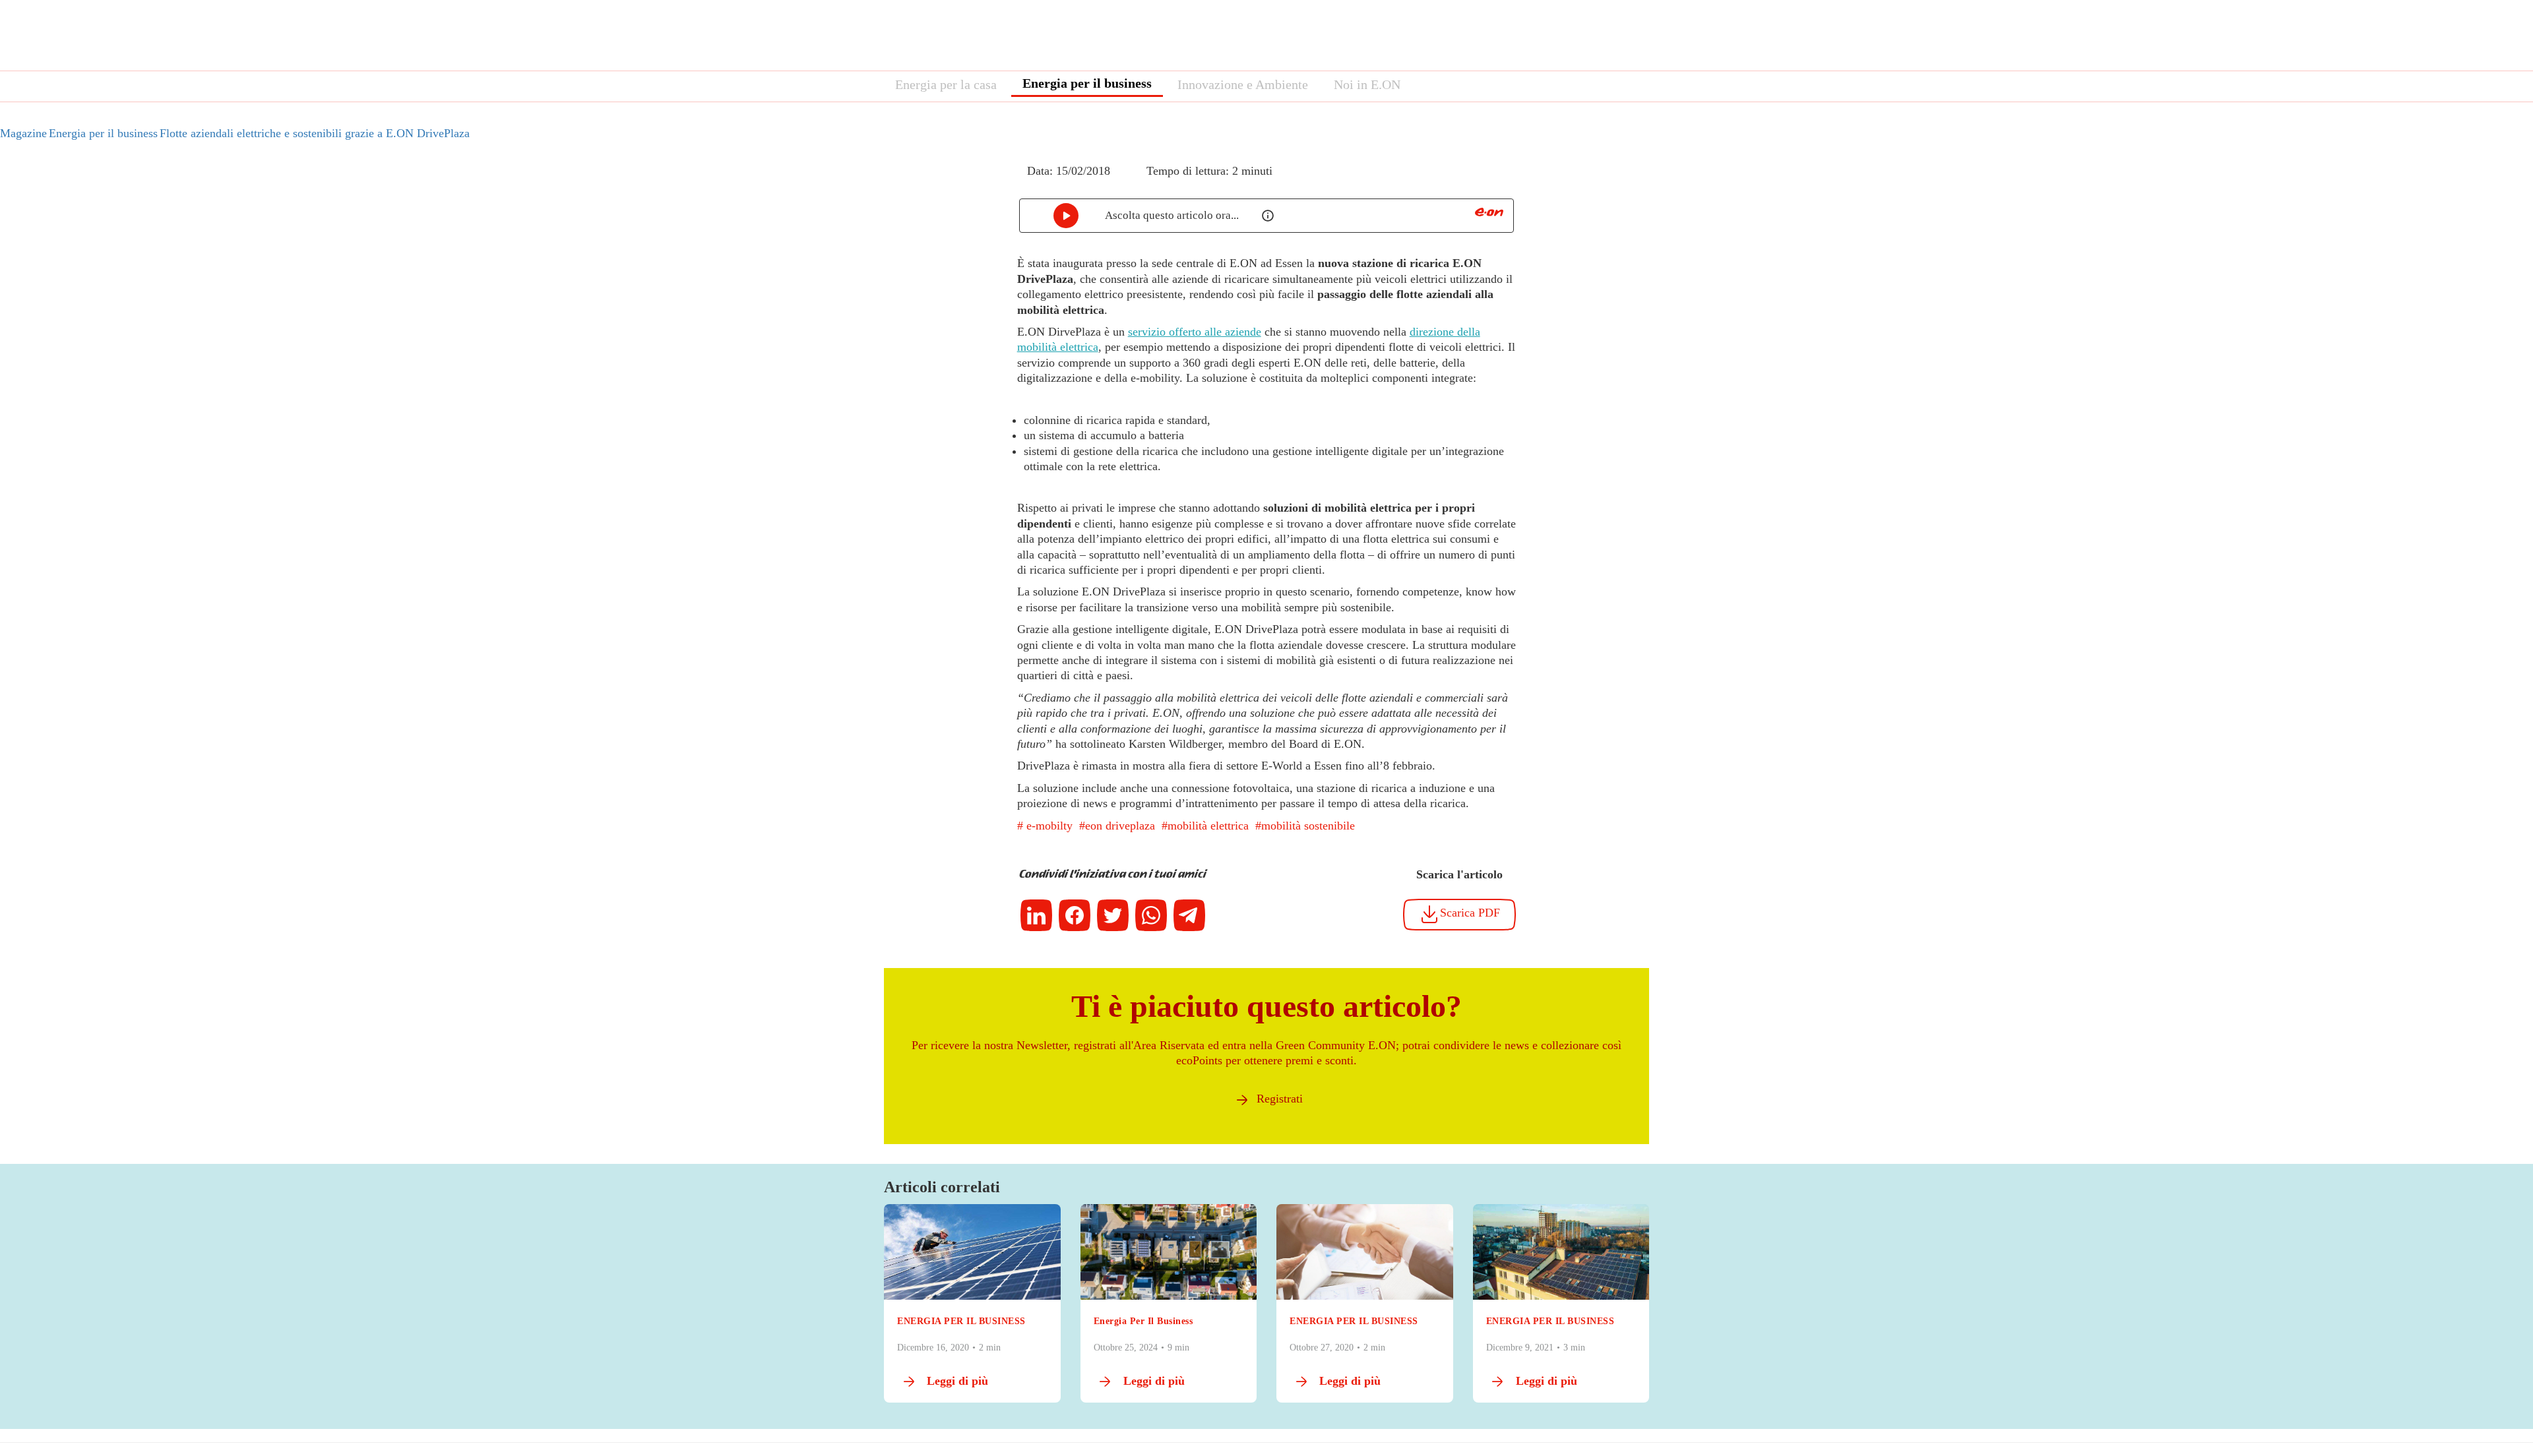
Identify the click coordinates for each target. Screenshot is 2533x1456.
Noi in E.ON (1367, 84)
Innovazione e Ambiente (1243, 84)
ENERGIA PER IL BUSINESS (961, 1321)
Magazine (23, 133)
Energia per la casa (946, 84)
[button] (1008, 183)
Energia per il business (1087, 83)
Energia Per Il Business (1143, 1321)
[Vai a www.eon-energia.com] (1489, 212)
